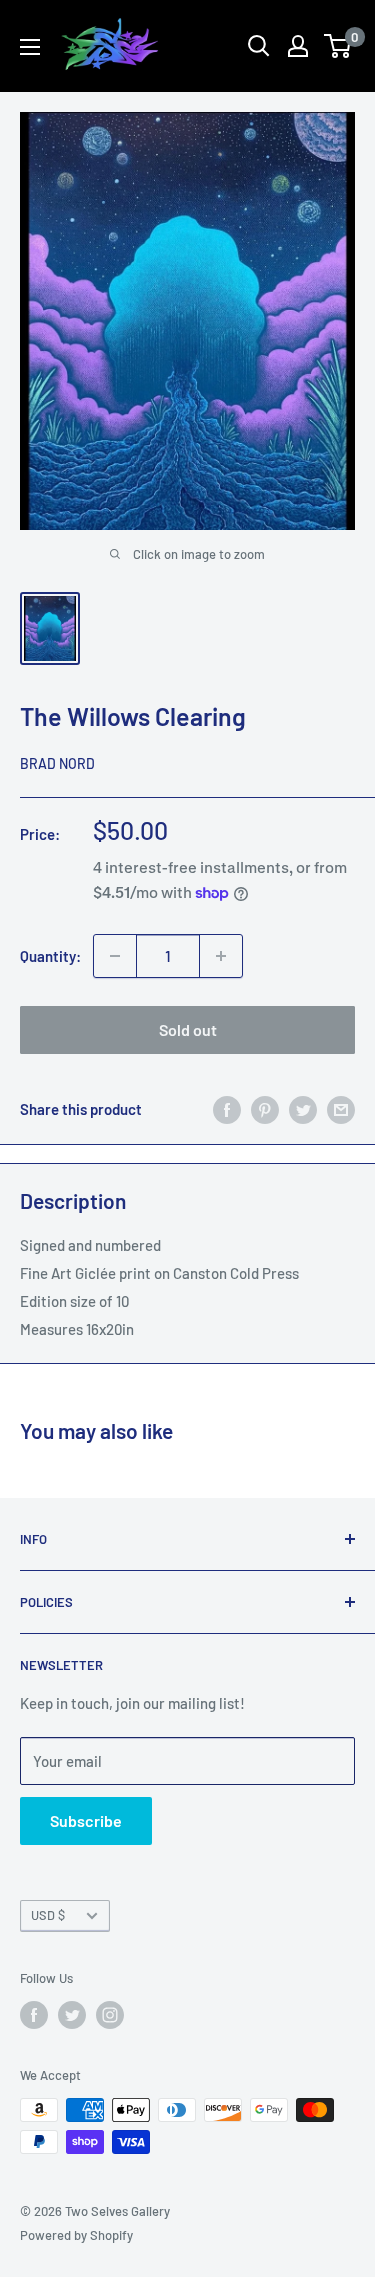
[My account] (298, 46)
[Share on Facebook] (227, 1109)
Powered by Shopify (76, 2235)
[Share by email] (341, 1109)
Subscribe (86, 1820)
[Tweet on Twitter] (303, 1109)
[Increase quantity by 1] (221, 956)
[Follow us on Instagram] (110, 2015)
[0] (338, 46)
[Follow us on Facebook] (34, 2015)
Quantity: (50, 956)
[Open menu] (30, 47)
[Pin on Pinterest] (265, 1109)
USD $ (48, 1915)
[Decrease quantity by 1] (115, 956)
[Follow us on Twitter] (72, 2015)
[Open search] (259, 46)
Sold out (188, 1029)
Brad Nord (57, 763)
